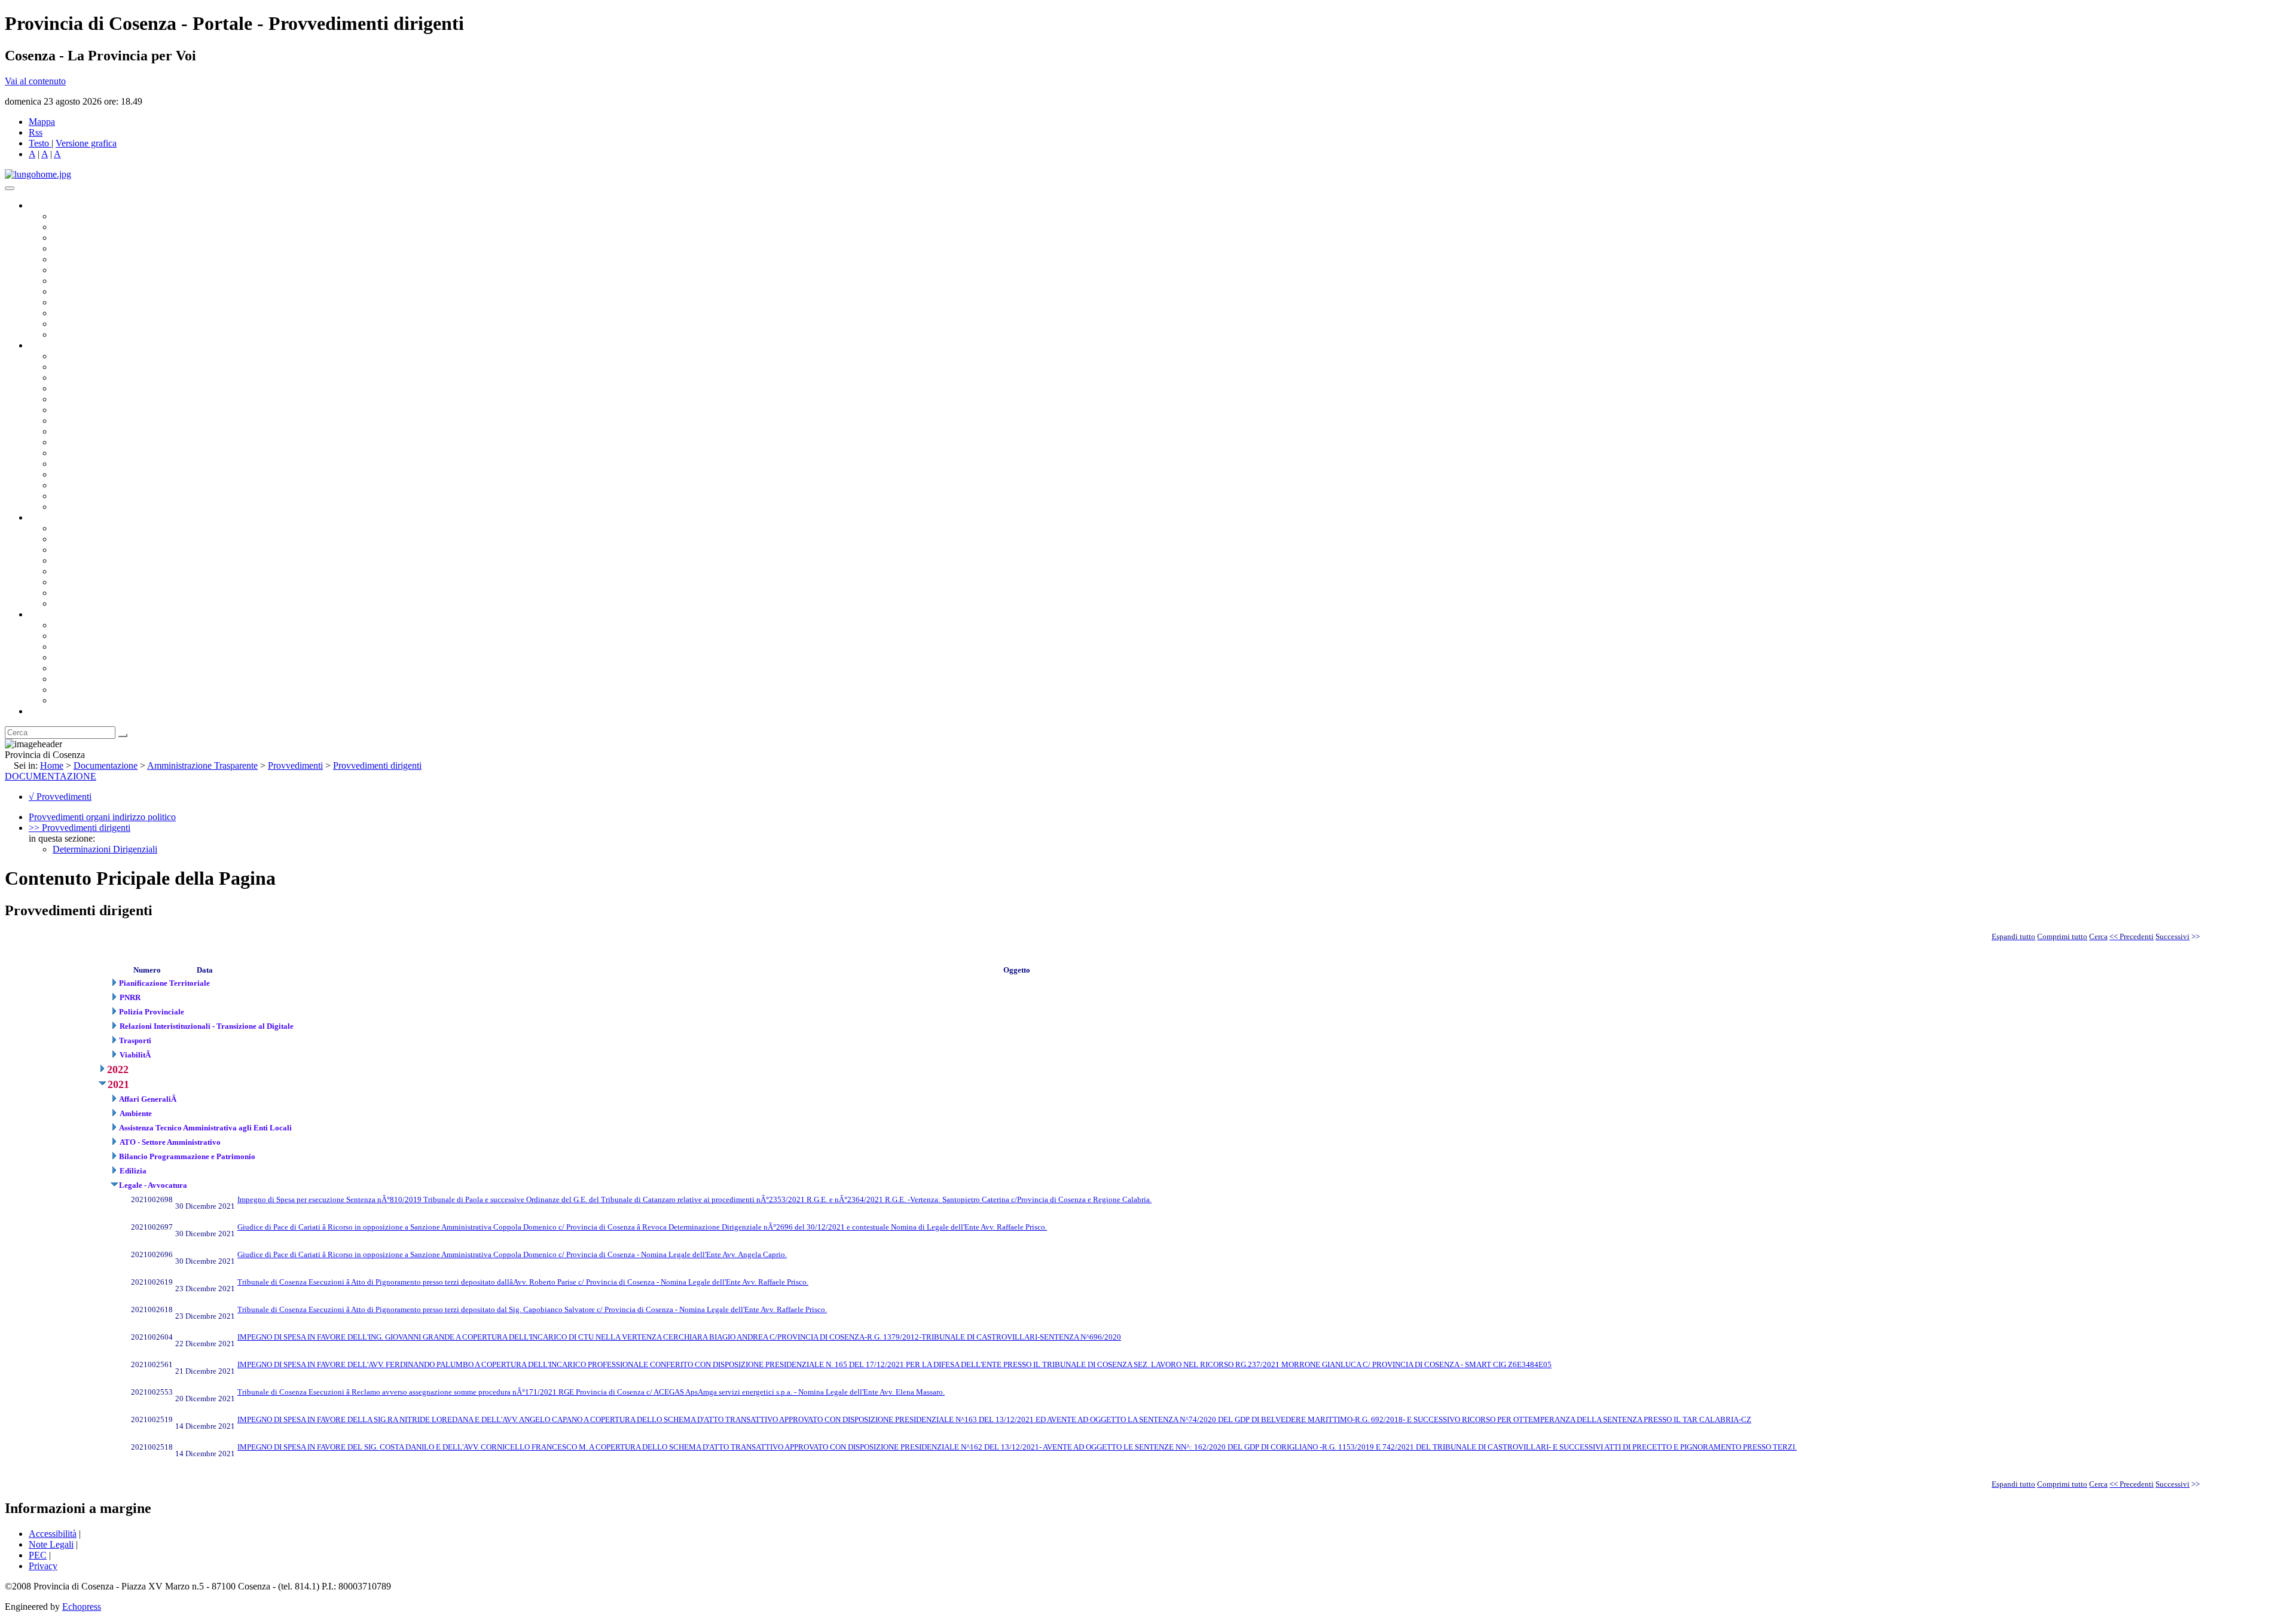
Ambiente (71, 464)
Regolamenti (77, 603)
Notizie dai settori (86, 324)
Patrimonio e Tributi (90, 421)
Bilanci (66, 560)
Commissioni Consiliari (97, 259)
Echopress (82, 1607)
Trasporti (69, 442)
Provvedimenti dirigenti (377, 765)
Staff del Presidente (89, 507)
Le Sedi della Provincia (97, 647)
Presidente (72, 216)
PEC (38, 1555)
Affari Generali (81, 367)
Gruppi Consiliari (86, 270)
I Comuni (71, 679)
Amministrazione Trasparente (108, 571)
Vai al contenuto (35, 81)
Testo (39, 143)
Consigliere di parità (91, 281)
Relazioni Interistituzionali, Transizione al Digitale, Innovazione (172, 410)
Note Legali (51, 1544)
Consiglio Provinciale (93, 227)
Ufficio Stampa (81, 313)
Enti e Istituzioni (83, 700)
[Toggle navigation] (10, 188)
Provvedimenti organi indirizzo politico (102, 817)
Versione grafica (86, 143)
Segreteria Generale (90, 496)
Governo (45, 205)
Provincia (47, 614)
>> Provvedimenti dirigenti (80, 828)
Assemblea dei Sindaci (95, 248)
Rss (36, 132)
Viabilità (68, 485)
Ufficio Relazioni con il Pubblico (115, 302)
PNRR (65, 431)
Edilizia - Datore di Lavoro (103, 474)
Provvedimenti (295, 765)
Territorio (70, 668)
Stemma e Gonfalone (92, 625)
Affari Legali (77, 399)
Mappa (42, 122)
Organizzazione (58, 345)
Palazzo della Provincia (97, 636)
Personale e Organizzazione (105, 388)
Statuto (66, 593)
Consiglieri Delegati (90, 238)
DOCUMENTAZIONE (51, 776)
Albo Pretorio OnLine (94, 528)
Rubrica (43, 711)
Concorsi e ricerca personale (106, 550)
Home (52, 765)
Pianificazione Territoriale (101, 453)
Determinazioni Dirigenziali (105, 849)
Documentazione (60, 517)
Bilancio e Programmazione (105, 377)
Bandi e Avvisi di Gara (96, 539)
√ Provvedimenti (60, 797)
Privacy (43, 1566)
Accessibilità (53, 1534)
